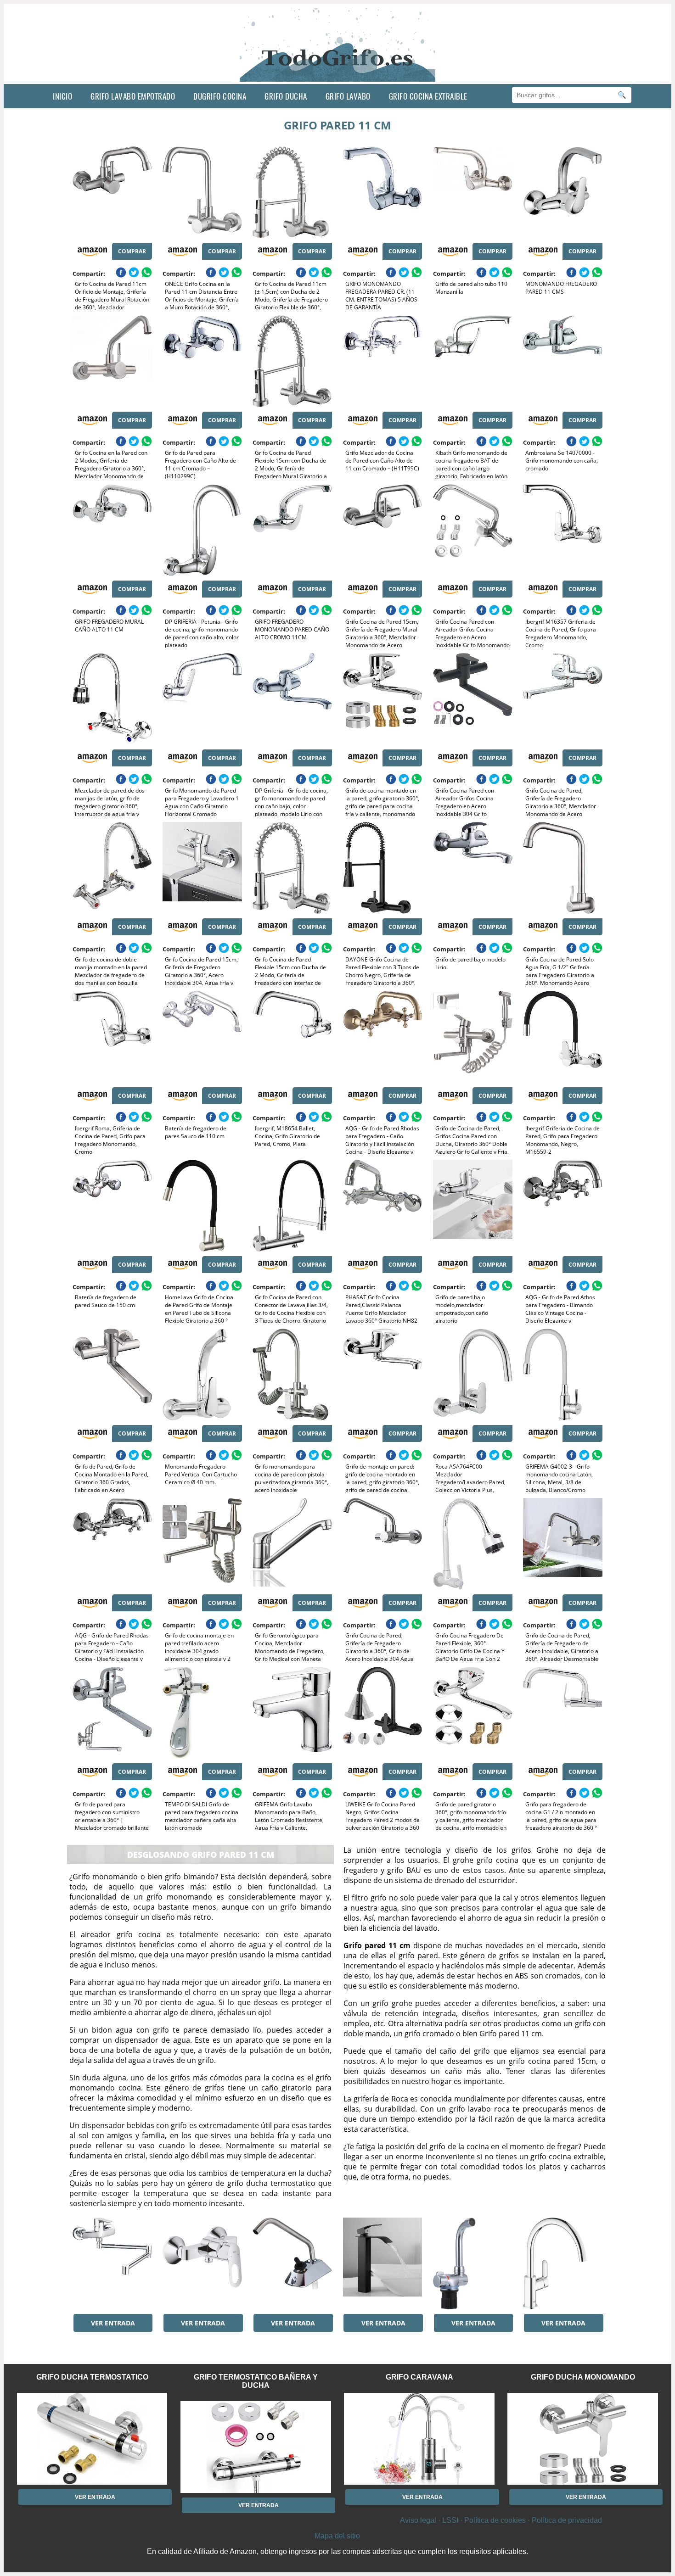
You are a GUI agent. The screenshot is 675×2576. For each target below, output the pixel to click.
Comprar (132, 251)
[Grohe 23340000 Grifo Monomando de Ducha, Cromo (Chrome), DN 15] (202, 2263)
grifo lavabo (348, 96)
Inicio (62, 96)
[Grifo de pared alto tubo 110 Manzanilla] (473, 192)
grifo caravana (419, 2377)
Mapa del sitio (337, 2536)
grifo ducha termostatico (92, 2377)
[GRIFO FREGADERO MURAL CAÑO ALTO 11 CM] (112, 530)
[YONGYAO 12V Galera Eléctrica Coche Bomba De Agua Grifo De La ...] (292, 2263)
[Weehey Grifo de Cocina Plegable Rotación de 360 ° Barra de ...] (473, 2263)
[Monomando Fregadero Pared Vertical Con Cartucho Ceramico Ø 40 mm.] (202, 1375)
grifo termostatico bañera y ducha (256, 2381)
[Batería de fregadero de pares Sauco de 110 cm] (202, 1037)
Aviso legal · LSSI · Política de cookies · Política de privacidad (501, 2520)
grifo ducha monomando (583, 2377)
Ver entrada (113, 2323)
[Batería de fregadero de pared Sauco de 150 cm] (112, 1206)
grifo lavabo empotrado (133, 96)
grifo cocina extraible (428, 96)
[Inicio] (338, 77)
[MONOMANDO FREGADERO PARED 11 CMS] (563, 192)
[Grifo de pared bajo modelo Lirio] (473, 868)
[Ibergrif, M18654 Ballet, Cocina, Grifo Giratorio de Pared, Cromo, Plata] (292, 1037)
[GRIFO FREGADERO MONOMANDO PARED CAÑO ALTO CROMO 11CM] (292, 530)
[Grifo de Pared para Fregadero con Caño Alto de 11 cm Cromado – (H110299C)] (202, 361)
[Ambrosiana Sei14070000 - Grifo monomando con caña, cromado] (563, 361)
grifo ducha (286, 96)
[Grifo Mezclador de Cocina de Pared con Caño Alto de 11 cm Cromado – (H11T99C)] (383, 361)
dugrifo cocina (220, 96)
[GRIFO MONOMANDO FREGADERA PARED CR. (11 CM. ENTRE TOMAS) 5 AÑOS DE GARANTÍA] (383, 192)
